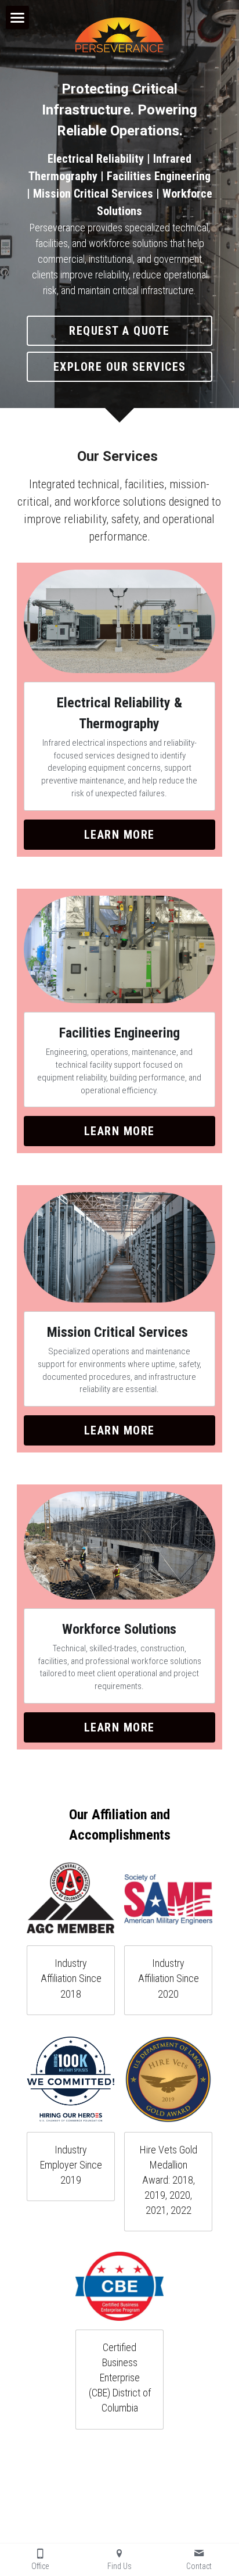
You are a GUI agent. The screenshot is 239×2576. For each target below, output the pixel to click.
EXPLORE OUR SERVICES (120, 367)
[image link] (71, 1899)
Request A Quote (119, 331)
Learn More (119, 835)
